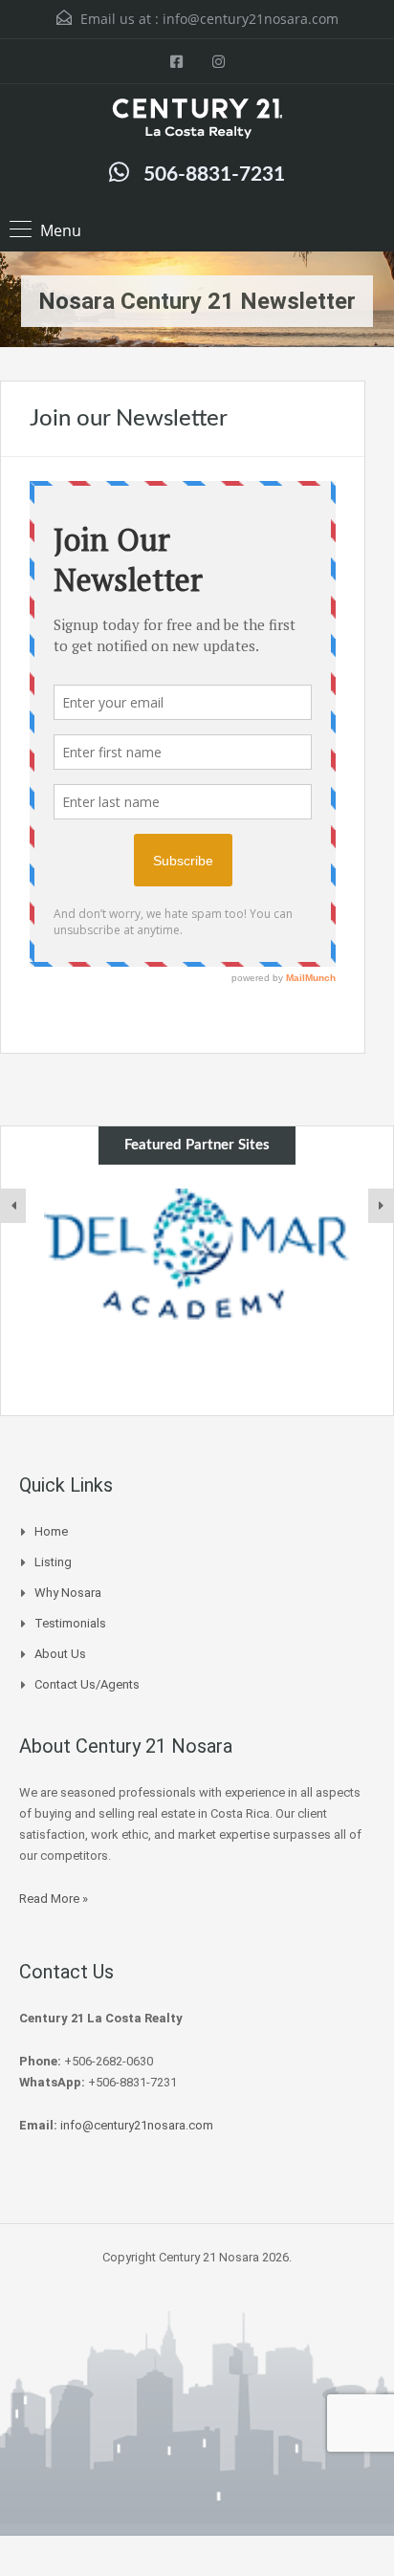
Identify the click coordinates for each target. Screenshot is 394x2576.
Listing (53, 1562)
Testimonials (70, 1623)
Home (51, 1531)
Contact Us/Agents (87, 1684)
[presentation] (13, 1206)
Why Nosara (68, 1593)
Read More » (54, 1899)
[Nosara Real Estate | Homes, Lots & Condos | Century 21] (197, 121)
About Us (60, 1654)
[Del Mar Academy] (197, 1255)
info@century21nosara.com (251, 19)
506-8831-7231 (214, 175)
